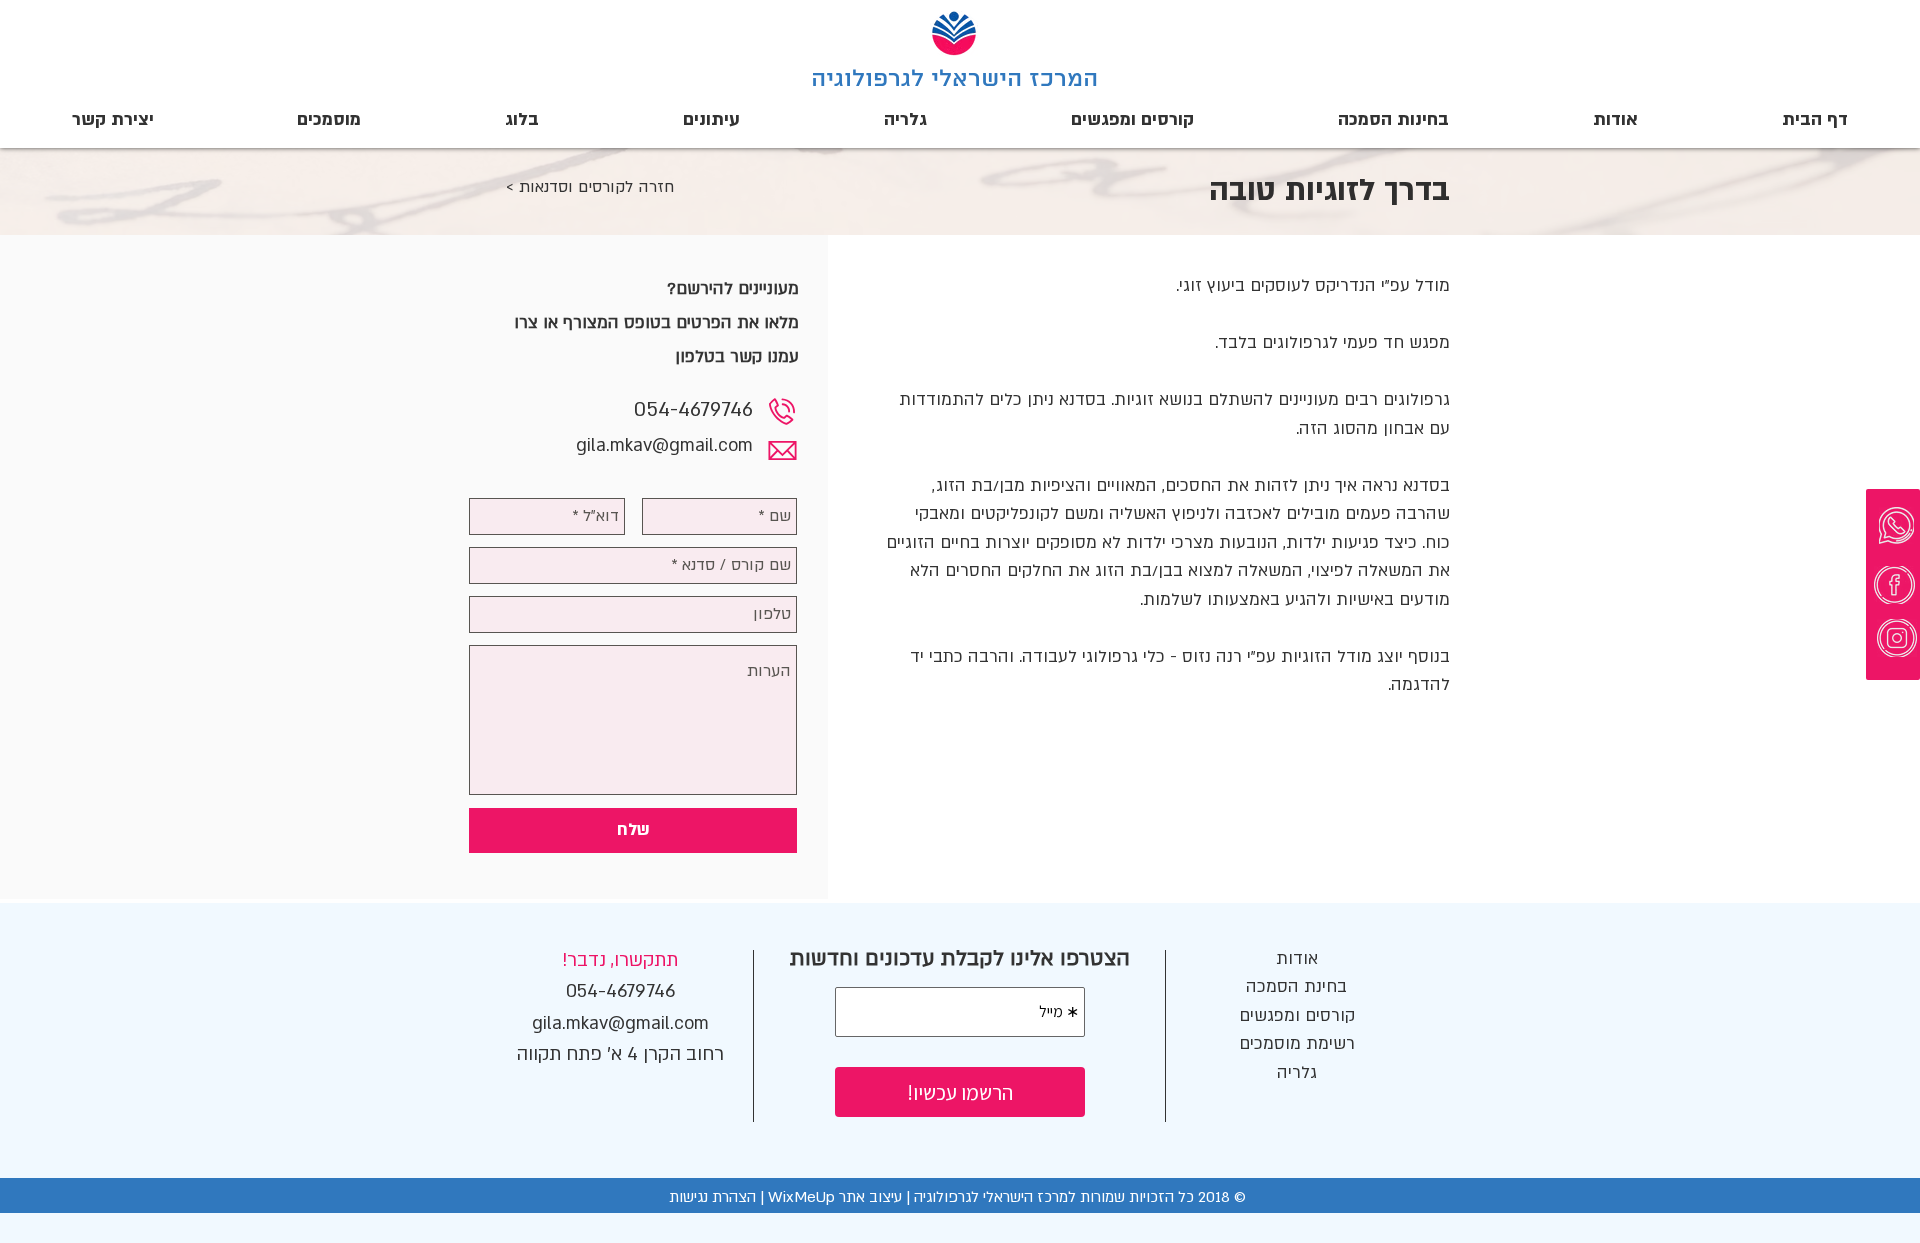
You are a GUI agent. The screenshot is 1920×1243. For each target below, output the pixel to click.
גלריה (1297, 1072)
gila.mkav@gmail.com (664, 445)
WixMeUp (803, 1197)
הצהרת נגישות (712, 1197)
